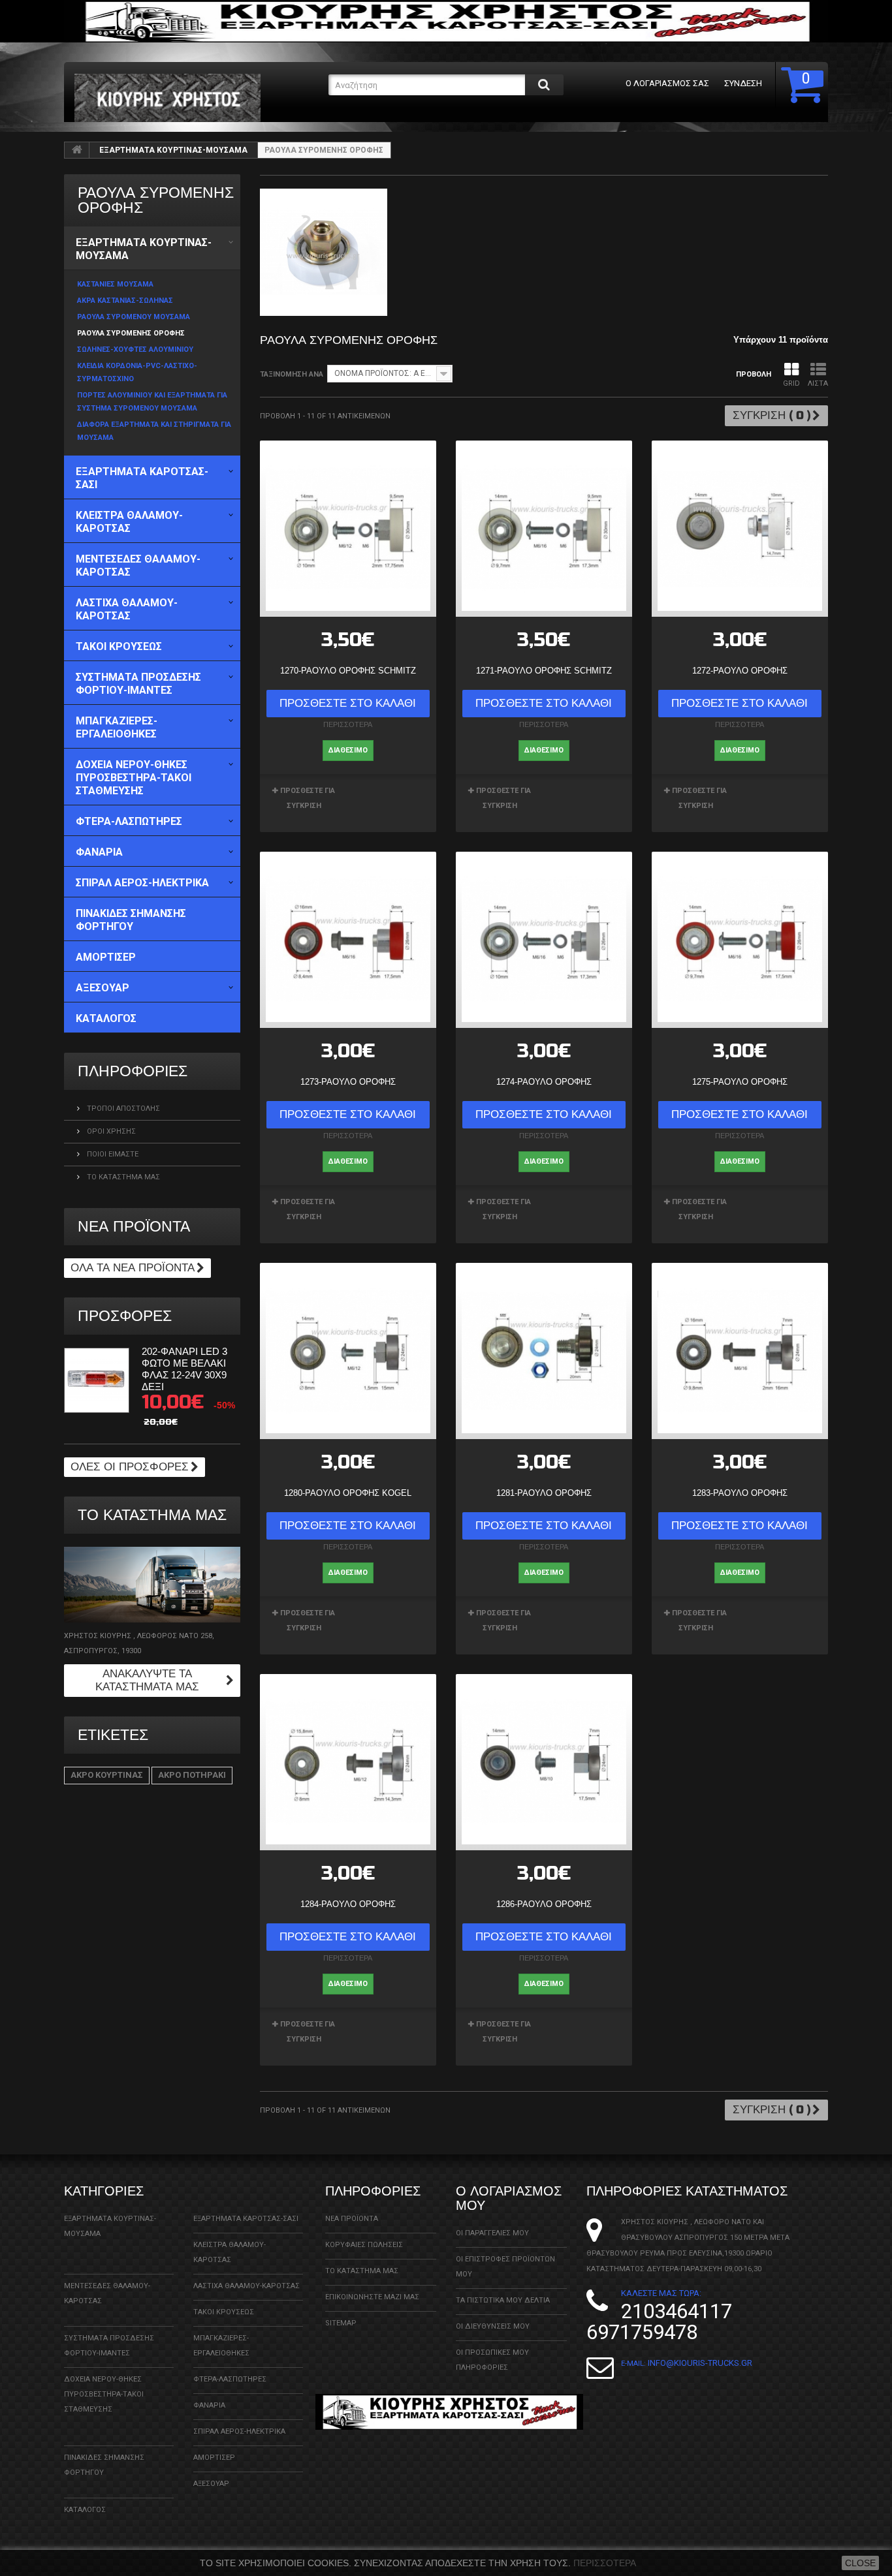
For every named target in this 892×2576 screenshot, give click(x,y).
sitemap (341, 2323)
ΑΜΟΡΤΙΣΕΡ (214, 2458)
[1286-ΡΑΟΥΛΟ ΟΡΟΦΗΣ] (544, 1762)
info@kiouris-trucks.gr (700, 2363)
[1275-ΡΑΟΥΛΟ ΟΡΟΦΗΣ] (740, 940)
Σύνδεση (743, 83)
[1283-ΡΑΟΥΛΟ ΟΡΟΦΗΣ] (740, 1351)
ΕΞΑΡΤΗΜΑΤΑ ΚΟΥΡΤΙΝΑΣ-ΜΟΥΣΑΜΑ (173, 150)
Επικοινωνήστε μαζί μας (372, 2297)
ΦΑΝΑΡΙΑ (209, 2405)
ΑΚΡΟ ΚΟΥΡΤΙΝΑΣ (107, 1775)
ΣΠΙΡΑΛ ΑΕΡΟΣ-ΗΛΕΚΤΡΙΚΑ (239, 2431)
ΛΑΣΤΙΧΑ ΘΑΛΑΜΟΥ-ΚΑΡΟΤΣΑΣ (247, 2286)
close (860, 2563)
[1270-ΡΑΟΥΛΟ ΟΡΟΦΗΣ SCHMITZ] (348, 529)
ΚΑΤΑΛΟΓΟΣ (85, 2510)
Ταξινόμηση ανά (292, 374)
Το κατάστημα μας (122, 1177)
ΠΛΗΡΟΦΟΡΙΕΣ (133, 1071)
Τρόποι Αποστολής (122, 1109)
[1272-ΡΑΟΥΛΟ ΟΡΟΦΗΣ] (740, 529)
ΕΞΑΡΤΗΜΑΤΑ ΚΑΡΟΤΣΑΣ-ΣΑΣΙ (246, 2219)
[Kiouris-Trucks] (197, 98)
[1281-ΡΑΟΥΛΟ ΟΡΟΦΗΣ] (544, 1351)
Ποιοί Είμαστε (112, 1154)
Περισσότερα (605, 2563)
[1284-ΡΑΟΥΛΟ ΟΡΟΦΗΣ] (348, 1762)
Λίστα (818, 383)
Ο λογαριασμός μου (509, 2198)
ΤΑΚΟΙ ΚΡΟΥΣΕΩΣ (224, 2312)
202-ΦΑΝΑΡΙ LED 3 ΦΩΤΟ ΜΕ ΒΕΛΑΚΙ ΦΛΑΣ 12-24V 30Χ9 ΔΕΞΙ (184, 1369)
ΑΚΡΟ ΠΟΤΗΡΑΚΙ (192, 1775)
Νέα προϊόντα (134, 1227)
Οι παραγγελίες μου (492, 2233)
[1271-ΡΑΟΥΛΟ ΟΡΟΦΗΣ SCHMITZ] (544, 529)
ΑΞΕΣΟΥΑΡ (211, 2484)
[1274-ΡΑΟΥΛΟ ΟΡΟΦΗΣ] (544, 940)
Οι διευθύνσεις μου (493, 2326)
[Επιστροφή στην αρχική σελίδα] (77, 150)
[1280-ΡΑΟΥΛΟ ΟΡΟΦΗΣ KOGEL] (348, 1351)
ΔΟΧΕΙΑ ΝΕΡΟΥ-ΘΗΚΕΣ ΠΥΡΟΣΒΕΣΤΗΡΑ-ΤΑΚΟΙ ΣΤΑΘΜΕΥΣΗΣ (104, 2394)
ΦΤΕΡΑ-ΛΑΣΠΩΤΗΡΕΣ (230, 2379)
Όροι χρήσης (110, 1131)
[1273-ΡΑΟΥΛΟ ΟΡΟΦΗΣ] (348, 940)
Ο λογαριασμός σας (667, 83)
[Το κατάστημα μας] (152, 1585)
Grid (791, 383)
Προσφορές (125, 1316)
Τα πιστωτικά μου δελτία (503, 2300)
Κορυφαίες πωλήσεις (364, 2245)
